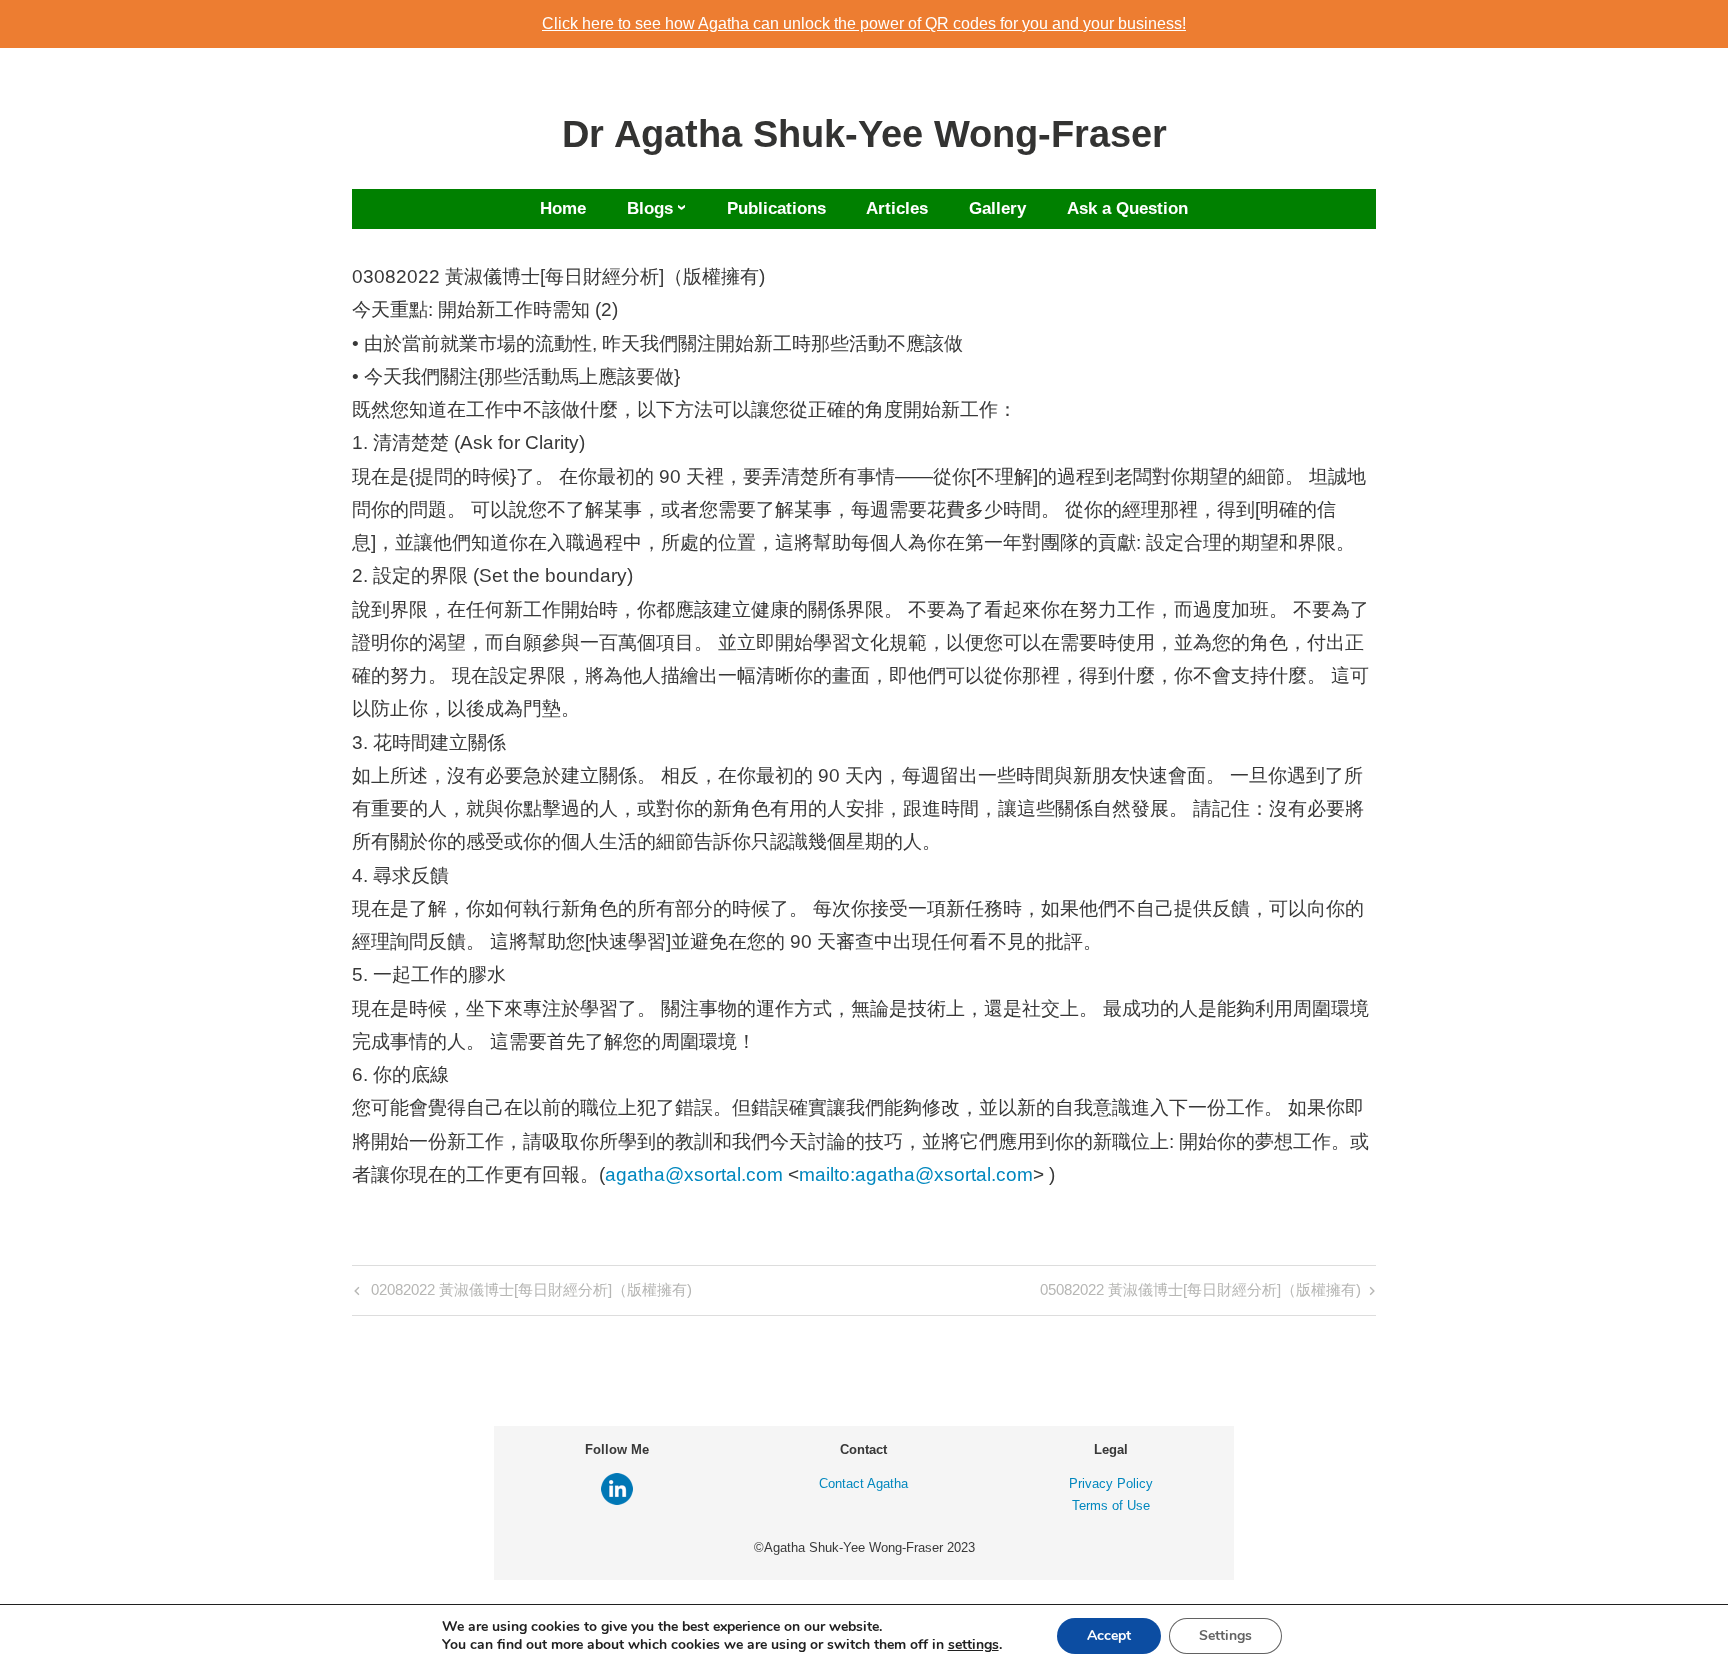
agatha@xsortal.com (694, 1174)
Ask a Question (1127, 208)
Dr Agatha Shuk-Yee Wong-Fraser (864, 134)
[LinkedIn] (617, 1500)
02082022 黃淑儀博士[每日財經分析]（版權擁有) (529, 1293)
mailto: (827, 1174)
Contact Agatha (863, 1483)
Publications (776, 208)
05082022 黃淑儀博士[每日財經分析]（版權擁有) (1200, 1293)
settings (973, 1645)
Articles (897, 208)
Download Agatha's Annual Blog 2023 (864, 23)
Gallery (997, 208)
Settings (1225, 1635)
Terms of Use (1111, 1505)
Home (563, 208)
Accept (1109, 1635)
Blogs (650, 208)
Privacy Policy (1111, 1483)
